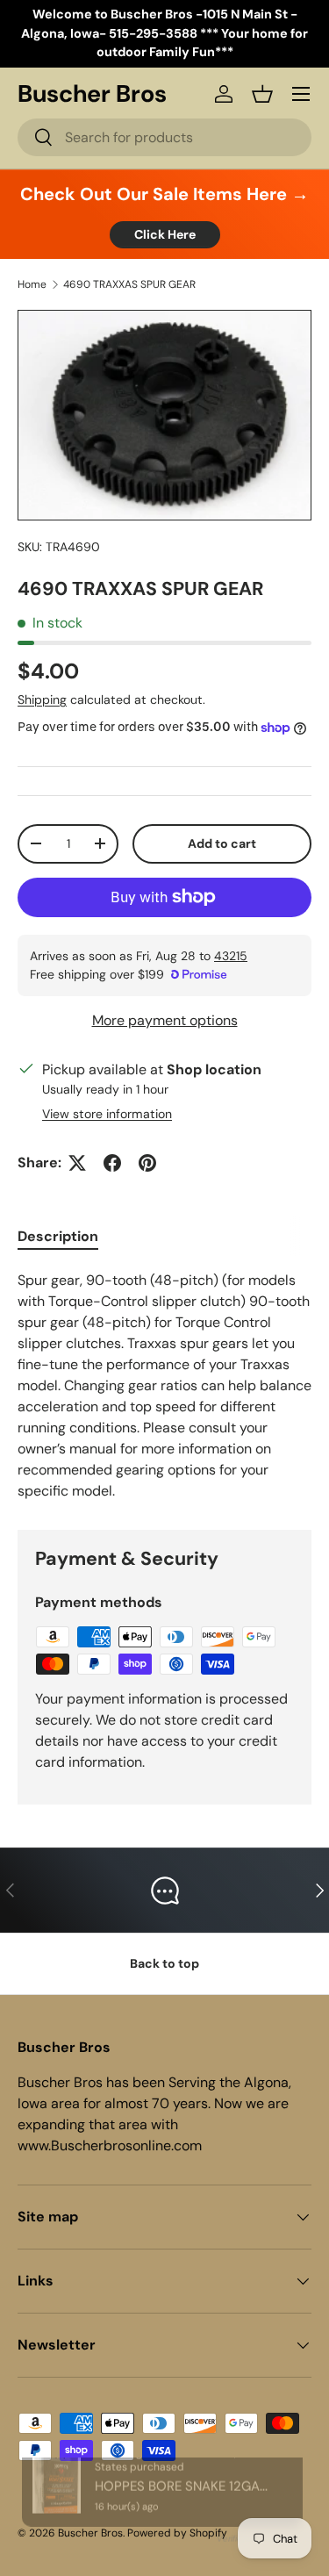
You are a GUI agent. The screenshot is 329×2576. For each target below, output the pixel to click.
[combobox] (164, 137)
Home (32, 284)
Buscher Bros (90, 2533)
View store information (107, 1114)
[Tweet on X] (77, 1163)
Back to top (164, 1963)
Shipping (42, 700)
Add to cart (222, 843)
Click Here (165, 234)
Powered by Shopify (177, 2533)
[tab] (58, 1236)
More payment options (165, 1020)
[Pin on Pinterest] (147, 1163)
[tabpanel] (164, 1386)
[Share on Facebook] (112, 1163)
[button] (262, 94)
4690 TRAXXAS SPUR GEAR (129, 284)
